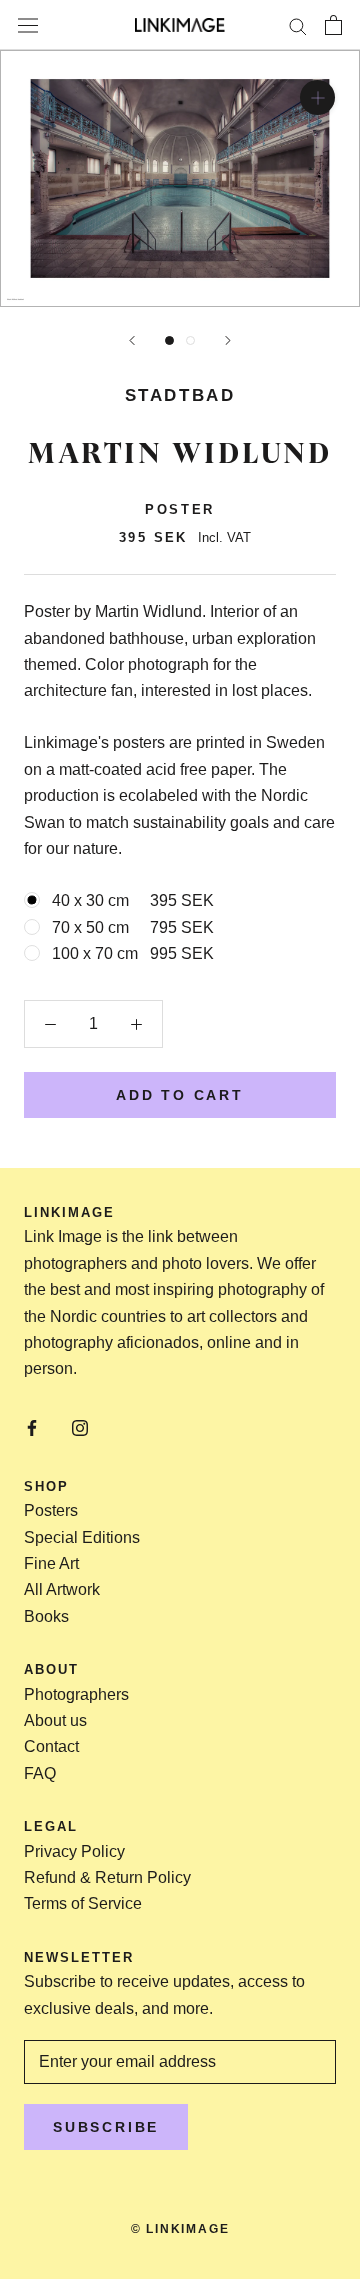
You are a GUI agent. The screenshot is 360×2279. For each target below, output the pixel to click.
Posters (51, 1510)
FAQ (40, 1773)
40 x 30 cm (133, 900)
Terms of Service (83, 1903)
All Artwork (62, 1589)
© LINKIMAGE (180, 2229)
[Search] (298, 24)
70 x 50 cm (133, 927)
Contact (51, 1746)
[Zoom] (317, 97)
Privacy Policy (74, 1851)
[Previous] (132, 340)
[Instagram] (80, 1427)
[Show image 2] (190, 340)
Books (46, 1616)
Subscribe (106, 2127)
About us (55, 1720)
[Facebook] (32, 1427)
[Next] (228, 340)
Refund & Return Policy (107, 1877)
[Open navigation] (28, 25)
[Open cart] (333, 25)
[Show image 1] (169, 340)
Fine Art (51, 1563)
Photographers (76, 1694)
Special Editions (82, 1537)
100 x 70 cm (133, 953)
